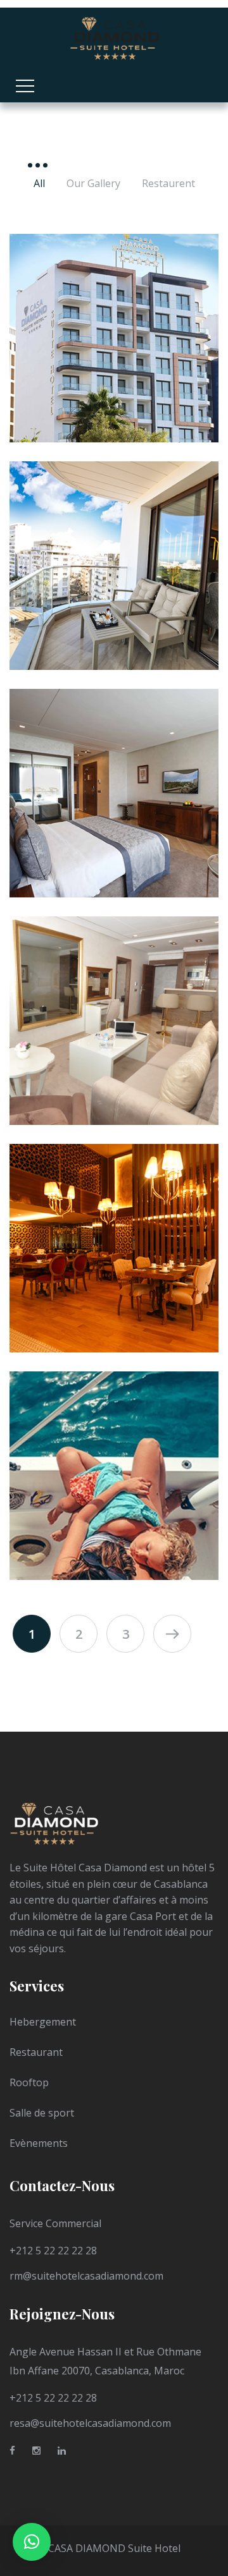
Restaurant (36, 2052)
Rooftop (29, 2082)
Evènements (39, 2143)
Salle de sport (42, 2113)
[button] (32, 2542)
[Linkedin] (62, 2453)
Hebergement (43, 2022)
